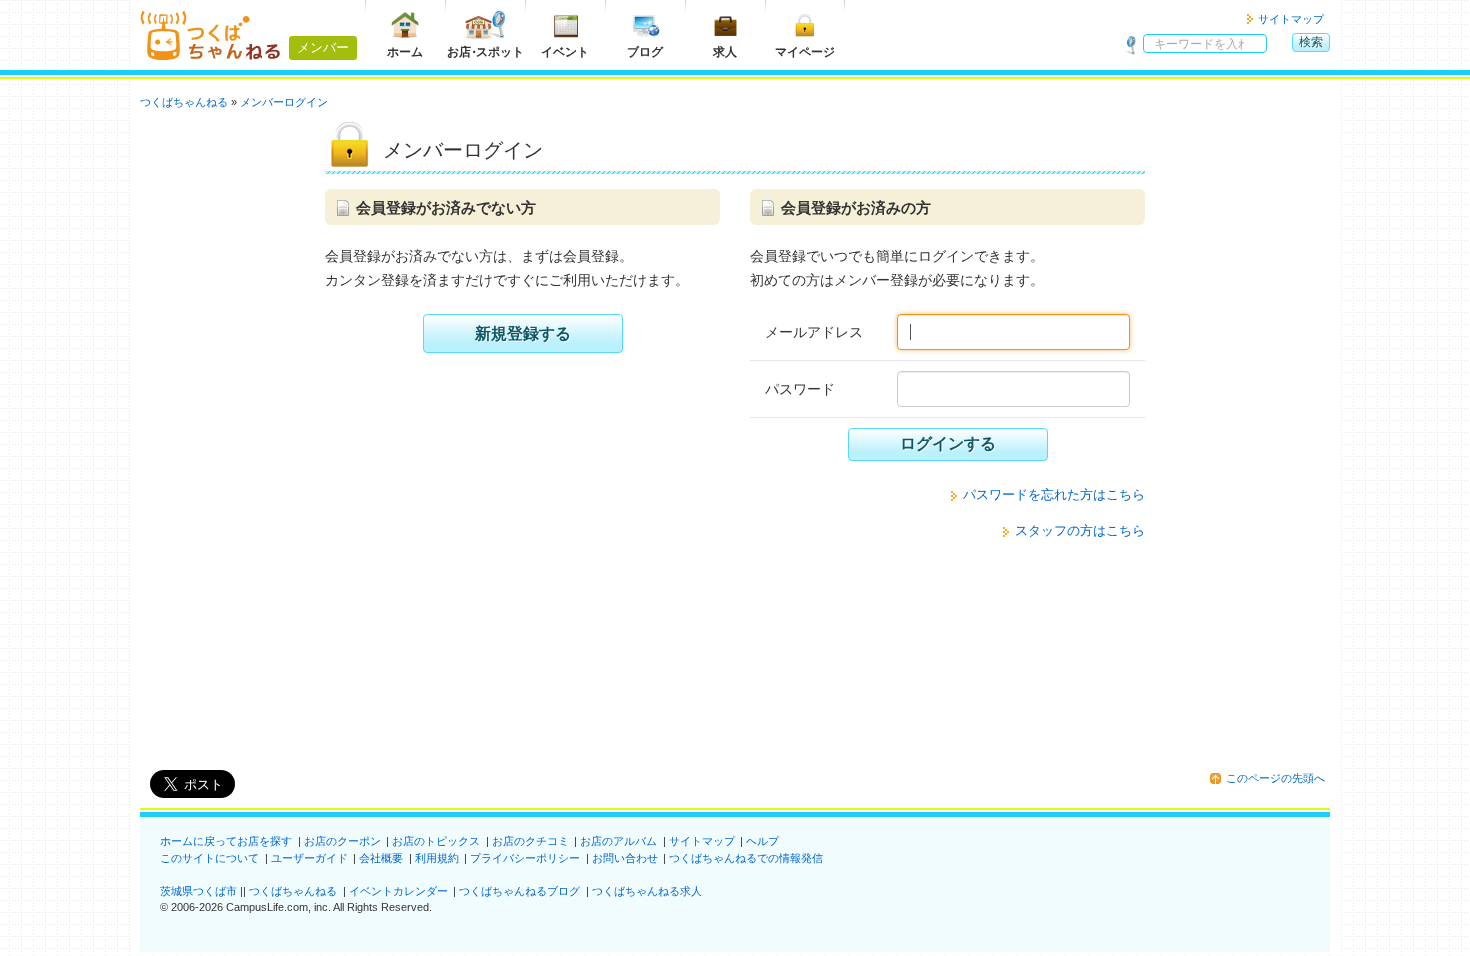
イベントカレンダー (398, 891)
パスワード (800, 389)
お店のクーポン (342, 841)
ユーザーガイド (309, 858)
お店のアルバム (618, 841)
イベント (565, 52)
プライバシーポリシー (525, 858)
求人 (725, 52)
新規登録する (523, 333)
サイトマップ (1291, 19)
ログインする (948, 443)
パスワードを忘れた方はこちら (1054, 494)
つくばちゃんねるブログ (519, 891)
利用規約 (437, 858)
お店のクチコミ (530, 841)
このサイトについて (209, 858)
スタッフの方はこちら (1080, 530)
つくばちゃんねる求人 (647, 891)
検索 (1311, 42)
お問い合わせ (625, 858)
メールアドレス (814, 332)
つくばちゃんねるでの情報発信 (746, 858)
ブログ (645, 52)
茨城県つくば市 (198, 891)
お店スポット (485, 52)
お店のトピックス (436, 841)
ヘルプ (762, 841)
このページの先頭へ (1275, 778)
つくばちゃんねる (293, 891)
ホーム (405, 52)
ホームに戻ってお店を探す (226, 841)
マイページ (805, 52)
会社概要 (381, 858)
